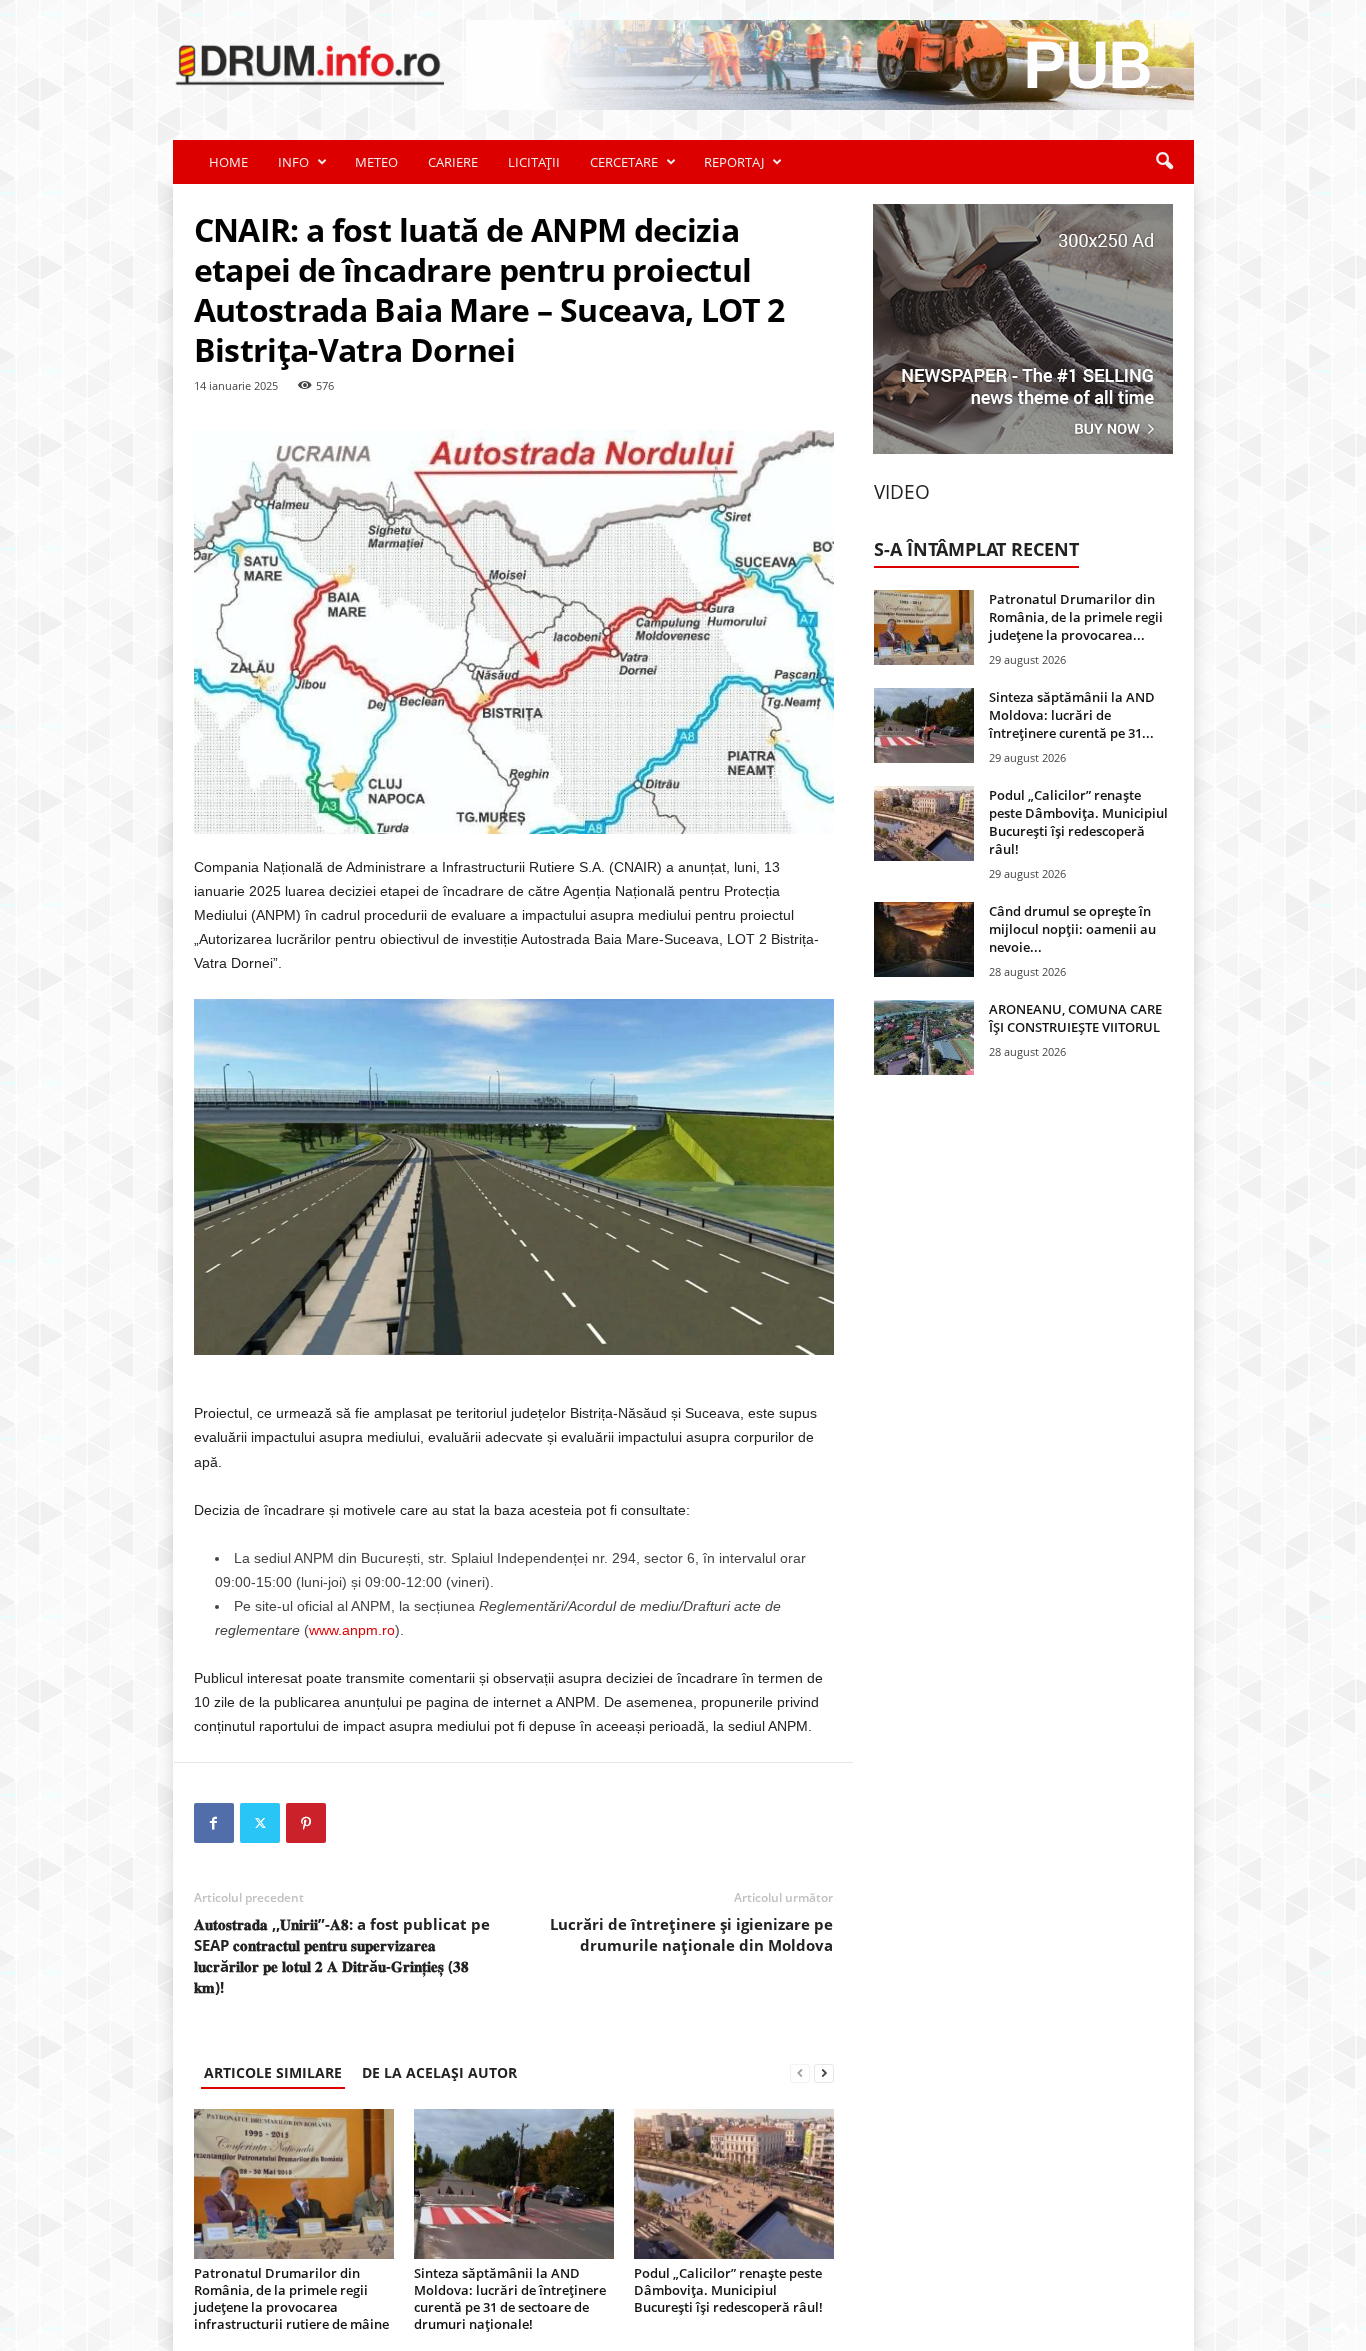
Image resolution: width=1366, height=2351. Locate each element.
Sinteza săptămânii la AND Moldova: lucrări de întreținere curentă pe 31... (1072, 715)
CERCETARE (624, 162)
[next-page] (824, 2072)
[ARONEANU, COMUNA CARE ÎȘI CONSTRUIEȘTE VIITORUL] (924, 1037)
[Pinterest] (306, 1823)
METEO (376, 162)
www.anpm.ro (352, 1630)
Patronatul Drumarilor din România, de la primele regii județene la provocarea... (1076, 617)
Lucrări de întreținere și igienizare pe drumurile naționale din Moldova (691, 1934)
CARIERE (453, 162)
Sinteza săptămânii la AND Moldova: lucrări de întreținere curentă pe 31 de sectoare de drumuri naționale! (510, 2298)
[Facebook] (214, 1823)
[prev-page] (800, 2072)
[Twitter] (260, 1823)
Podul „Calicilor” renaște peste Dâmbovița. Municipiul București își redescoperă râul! (728, 2290)
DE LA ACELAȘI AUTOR (439, 2072)
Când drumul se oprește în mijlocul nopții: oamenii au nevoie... (1072, 929)
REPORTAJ (734, 162)
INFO (293, 162)
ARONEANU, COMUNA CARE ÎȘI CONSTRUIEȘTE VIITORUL (1075, 1018)
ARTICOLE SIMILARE (273, 2072)
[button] (1164, 162)
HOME (228, 162)
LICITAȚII (534, 162)
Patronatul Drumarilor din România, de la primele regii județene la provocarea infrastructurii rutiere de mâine (291, 2298)
